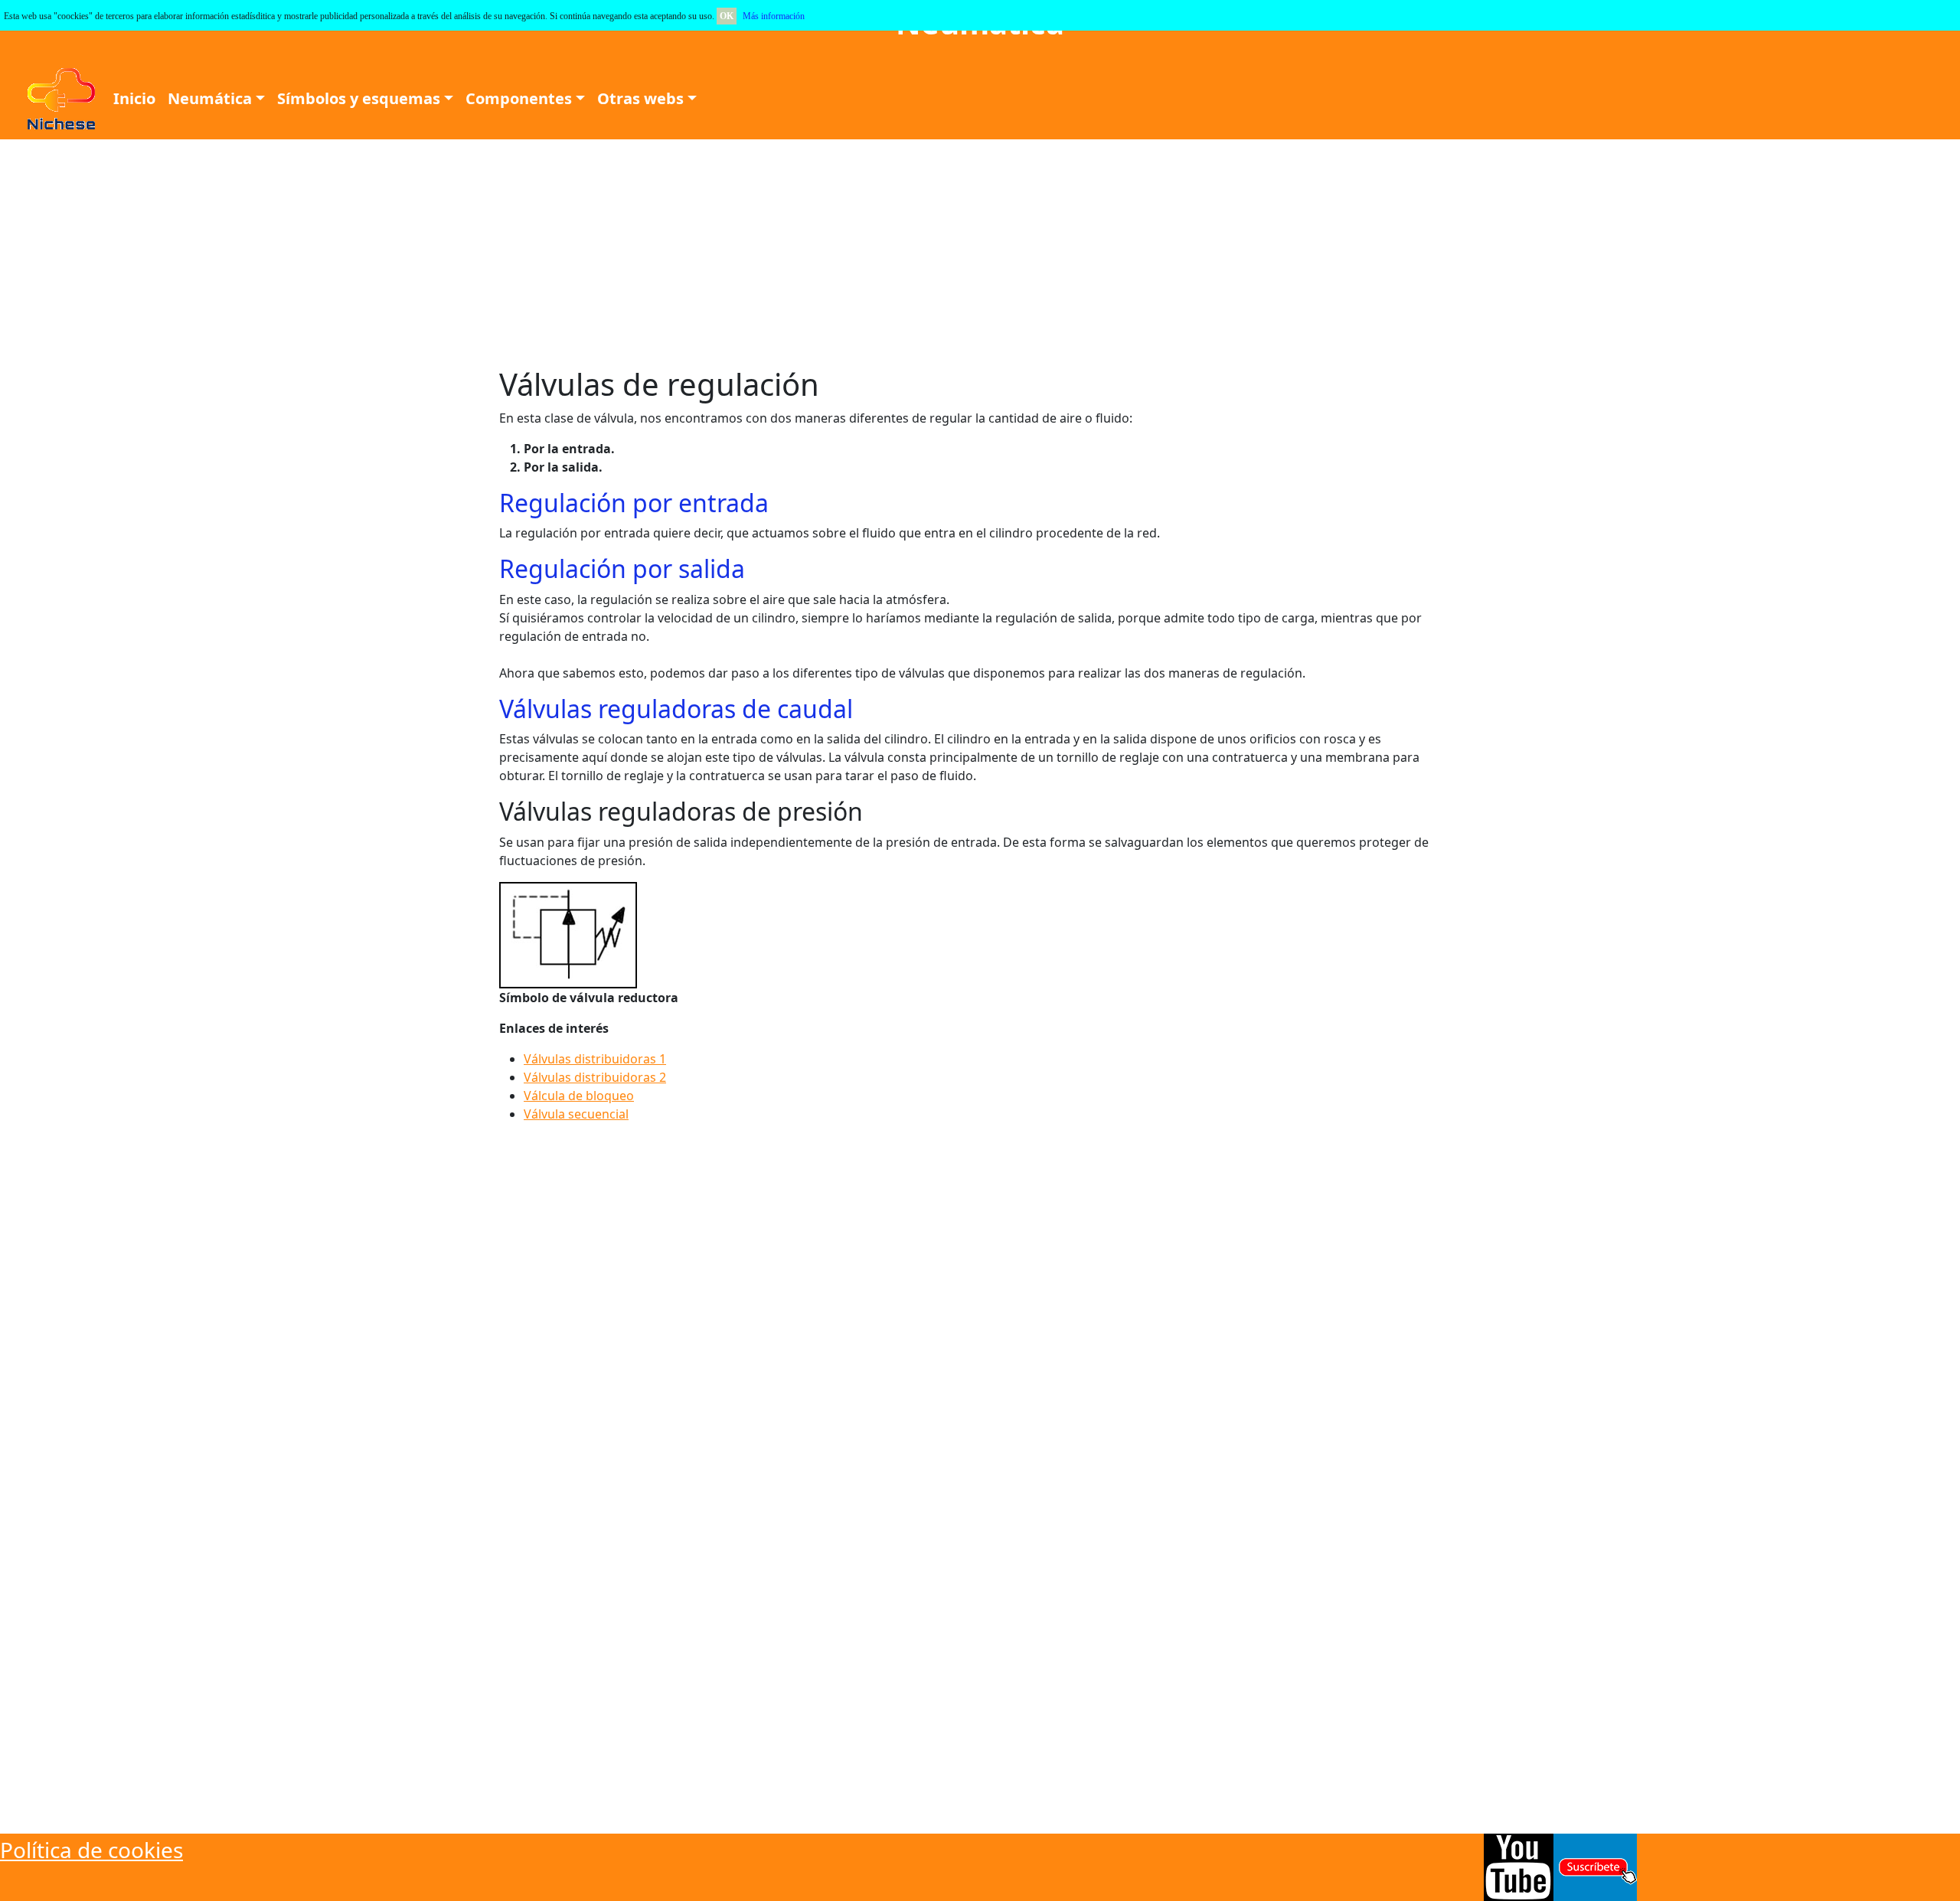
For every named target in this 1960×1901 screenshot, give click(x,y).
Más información (774, 16)
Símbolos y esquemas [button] (359, 98)
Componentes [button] (519, 98)
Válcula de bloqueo (579, 1096)
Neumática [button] (210, 98)
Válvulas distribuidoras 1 (595, 1059)
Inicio (134, 98)
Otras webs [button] (640, 98)
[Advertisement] (475, 253)
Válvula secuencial (576, 1114)
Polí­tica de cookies (91, 1850)
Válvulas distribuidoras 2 (595, 1077)
